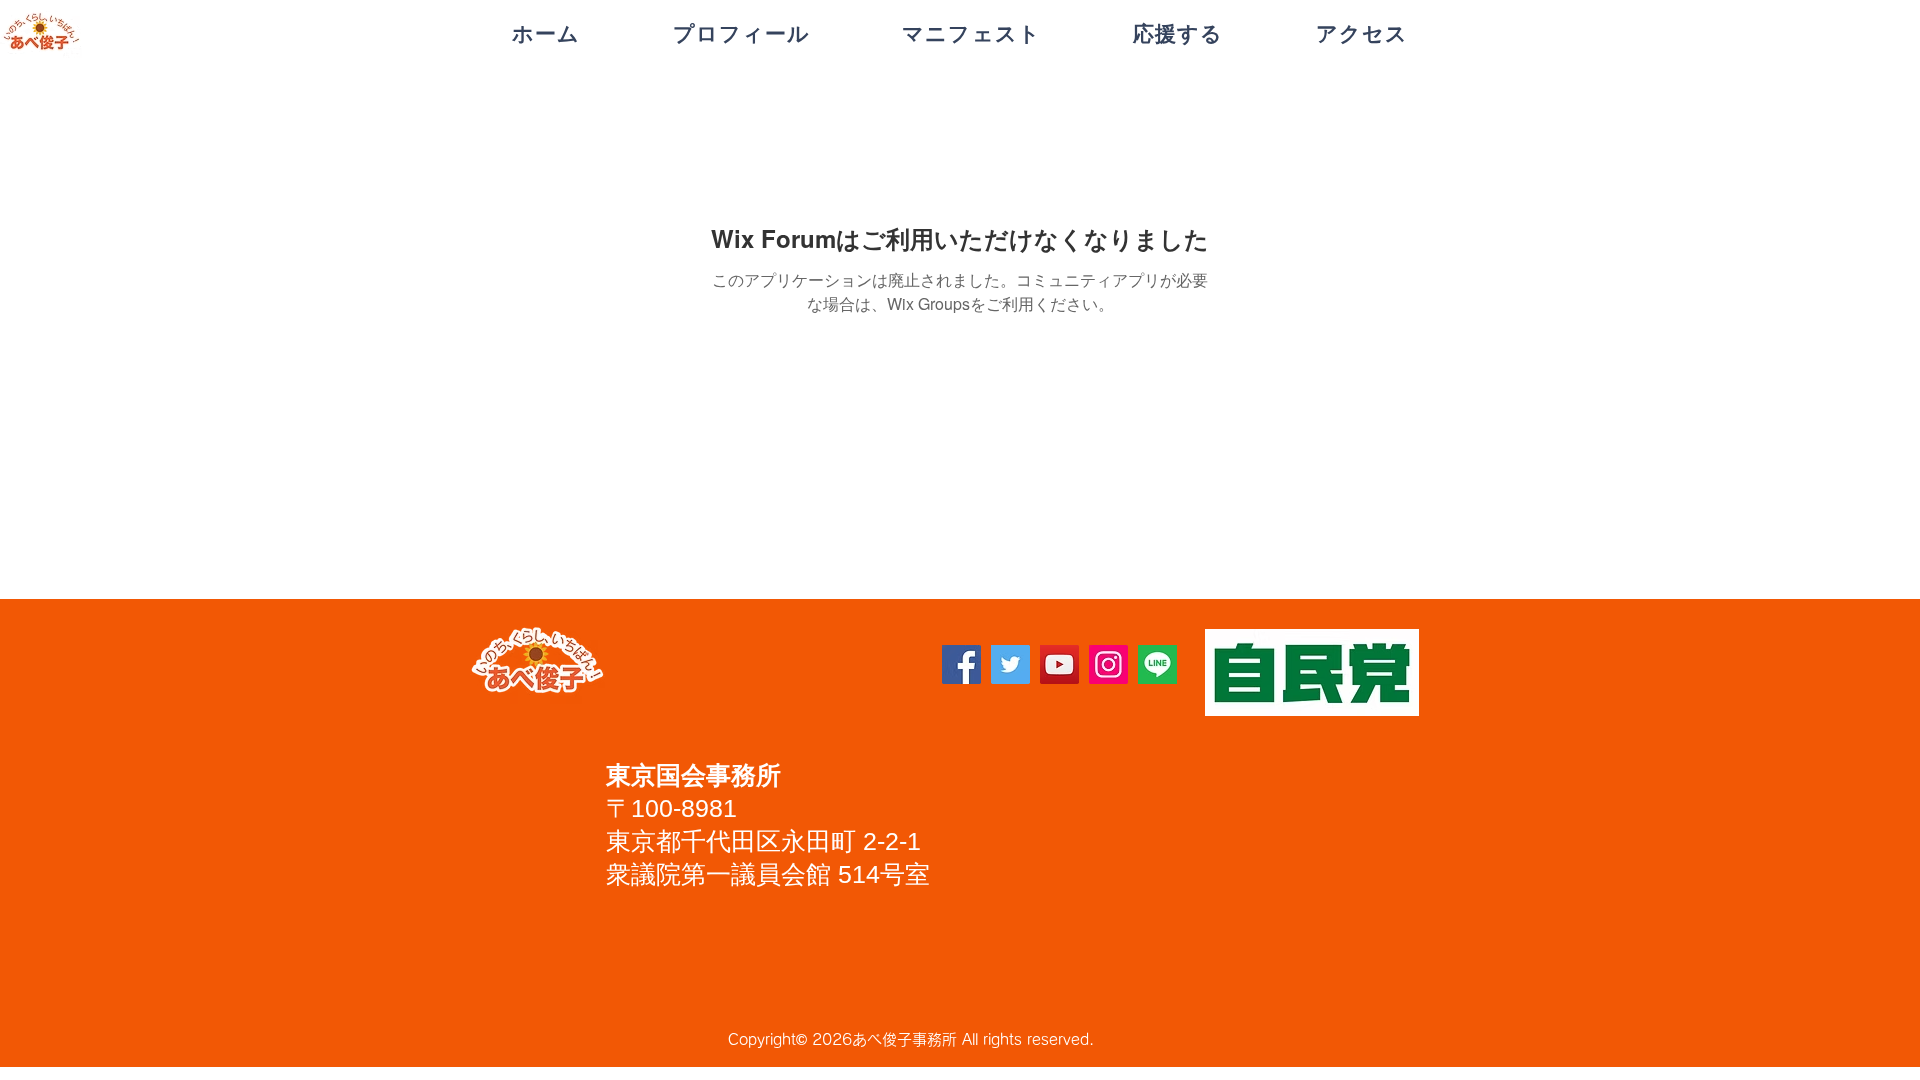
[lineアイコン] (1157, 664)
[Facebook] (961, 664)
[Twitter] (1010, 664)
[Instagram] (1108, 664)
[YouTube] (1059, 664)
